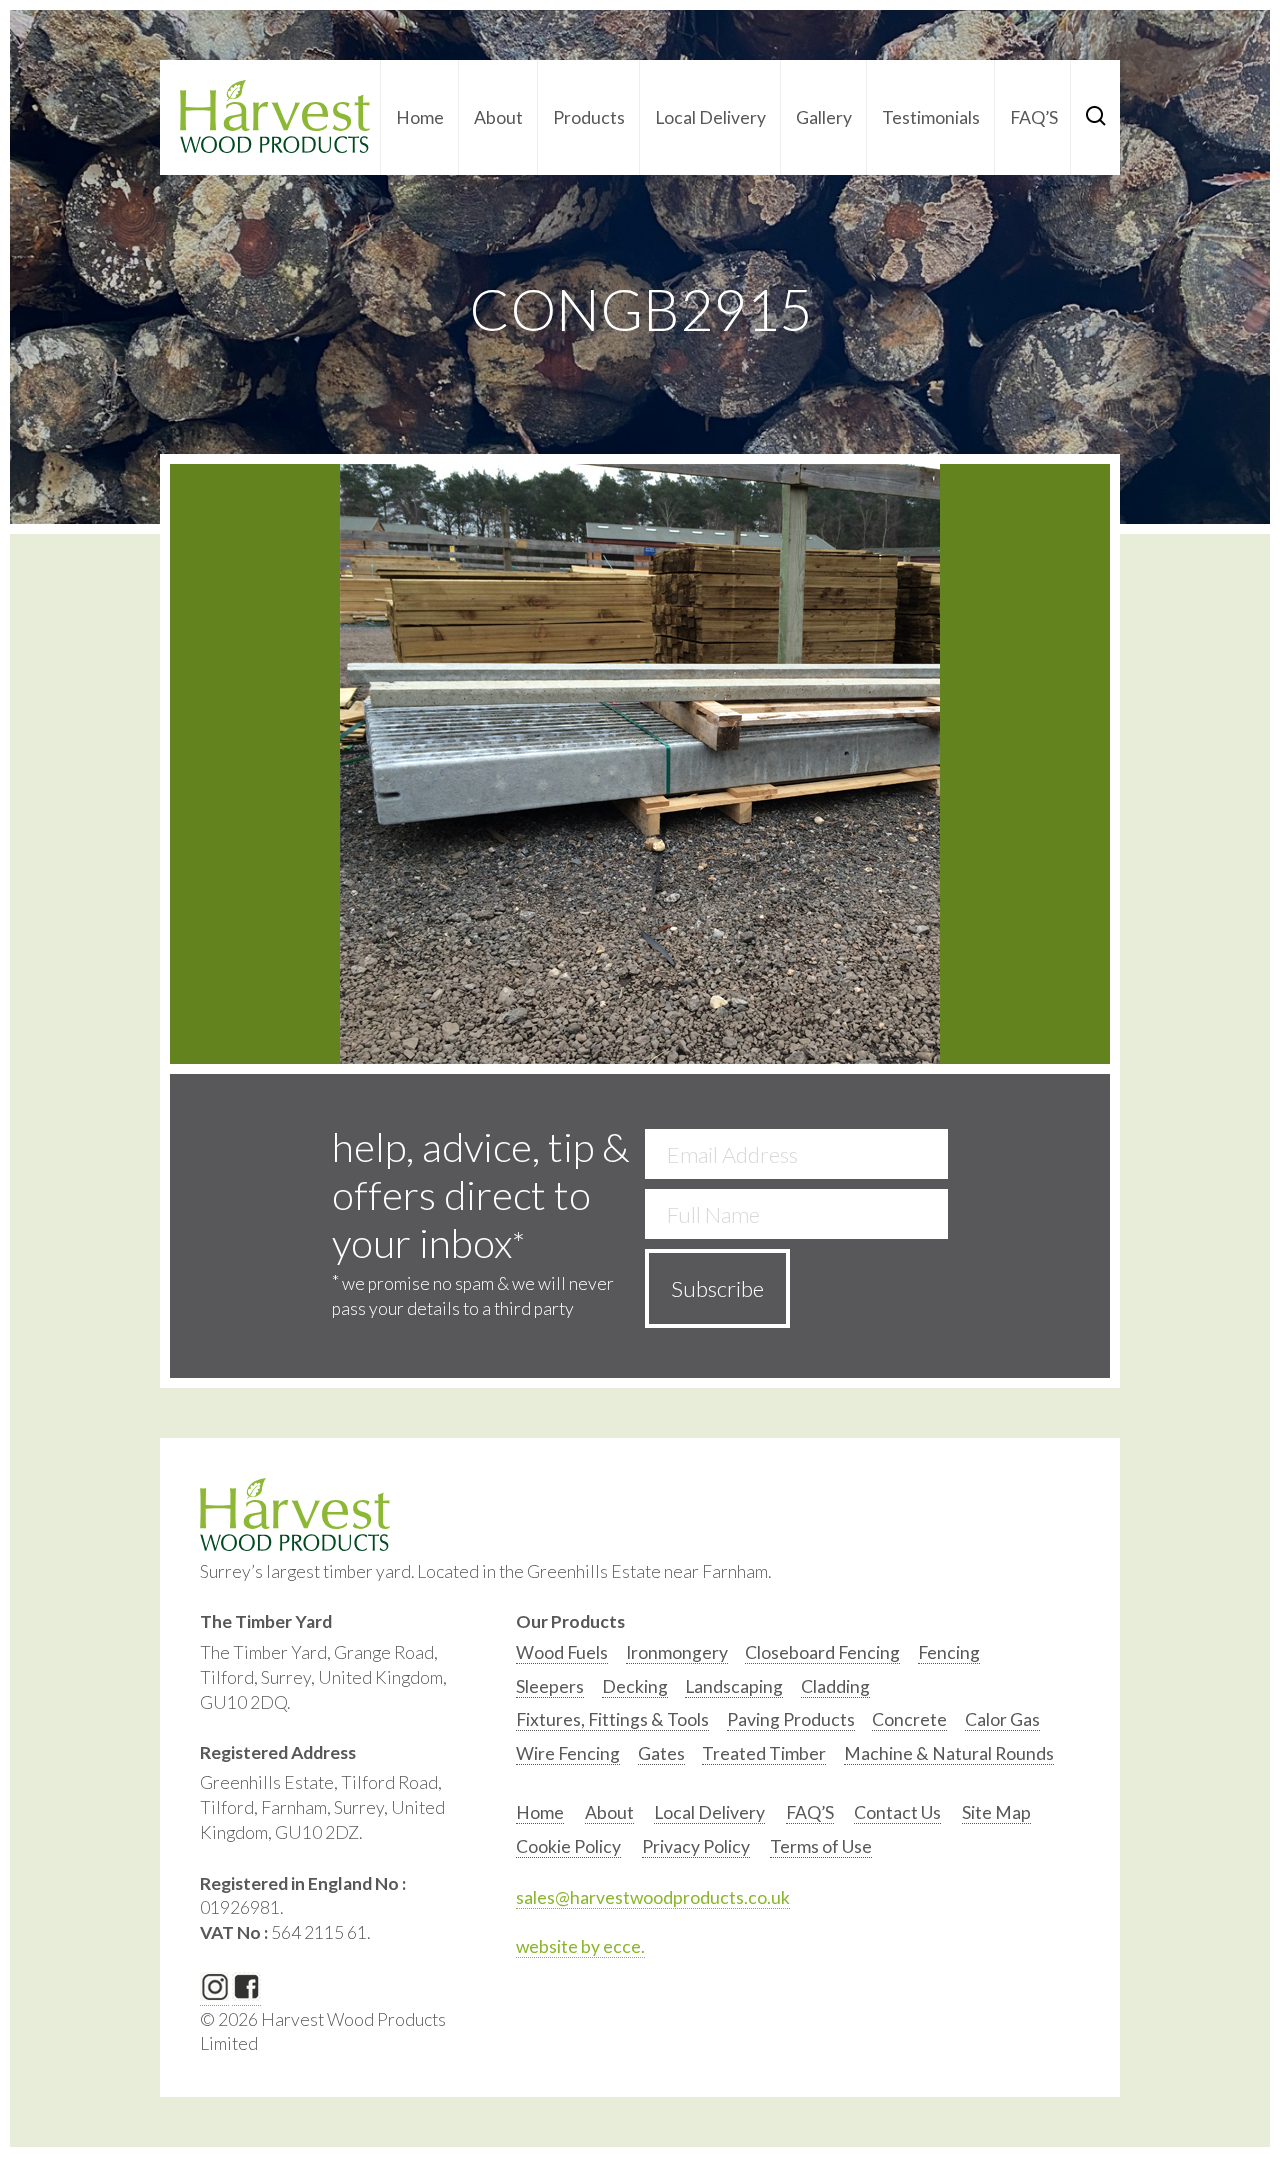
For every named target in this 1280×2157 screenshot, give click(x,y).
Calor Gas (1002, 1719)
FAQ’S (1034, 117)
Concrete (909, 1719)
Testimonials (931, 117)
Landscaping (734, 1686)
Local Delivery (710, 117)
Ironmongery (677, 1652)
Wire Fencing (568, 1753)
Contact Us (897, 1812)
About (498, 117)
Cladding (835, 1686)
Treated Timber (764, 1753)
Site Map (996, 1812)
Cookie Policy (568, 1846)
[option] (562, 1657)
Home (420, 117)
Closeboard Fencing (822, 1652)
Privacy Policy (696, 1846)
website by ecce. (580, 1946)
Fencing (949, 1652)
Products (589, 117)
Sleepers (550, 1686)
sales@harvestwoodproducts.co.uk (653, 1897)
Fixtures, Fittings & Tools (612, 1719)
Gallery (824, 117)
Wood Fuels (562, 1652)
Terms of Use (821, 1846)
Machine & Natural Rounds (949, 1753)
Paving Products (791, 1719)
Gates (661, 1753)
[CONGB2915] (640, 764)
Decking (635, 1686)
